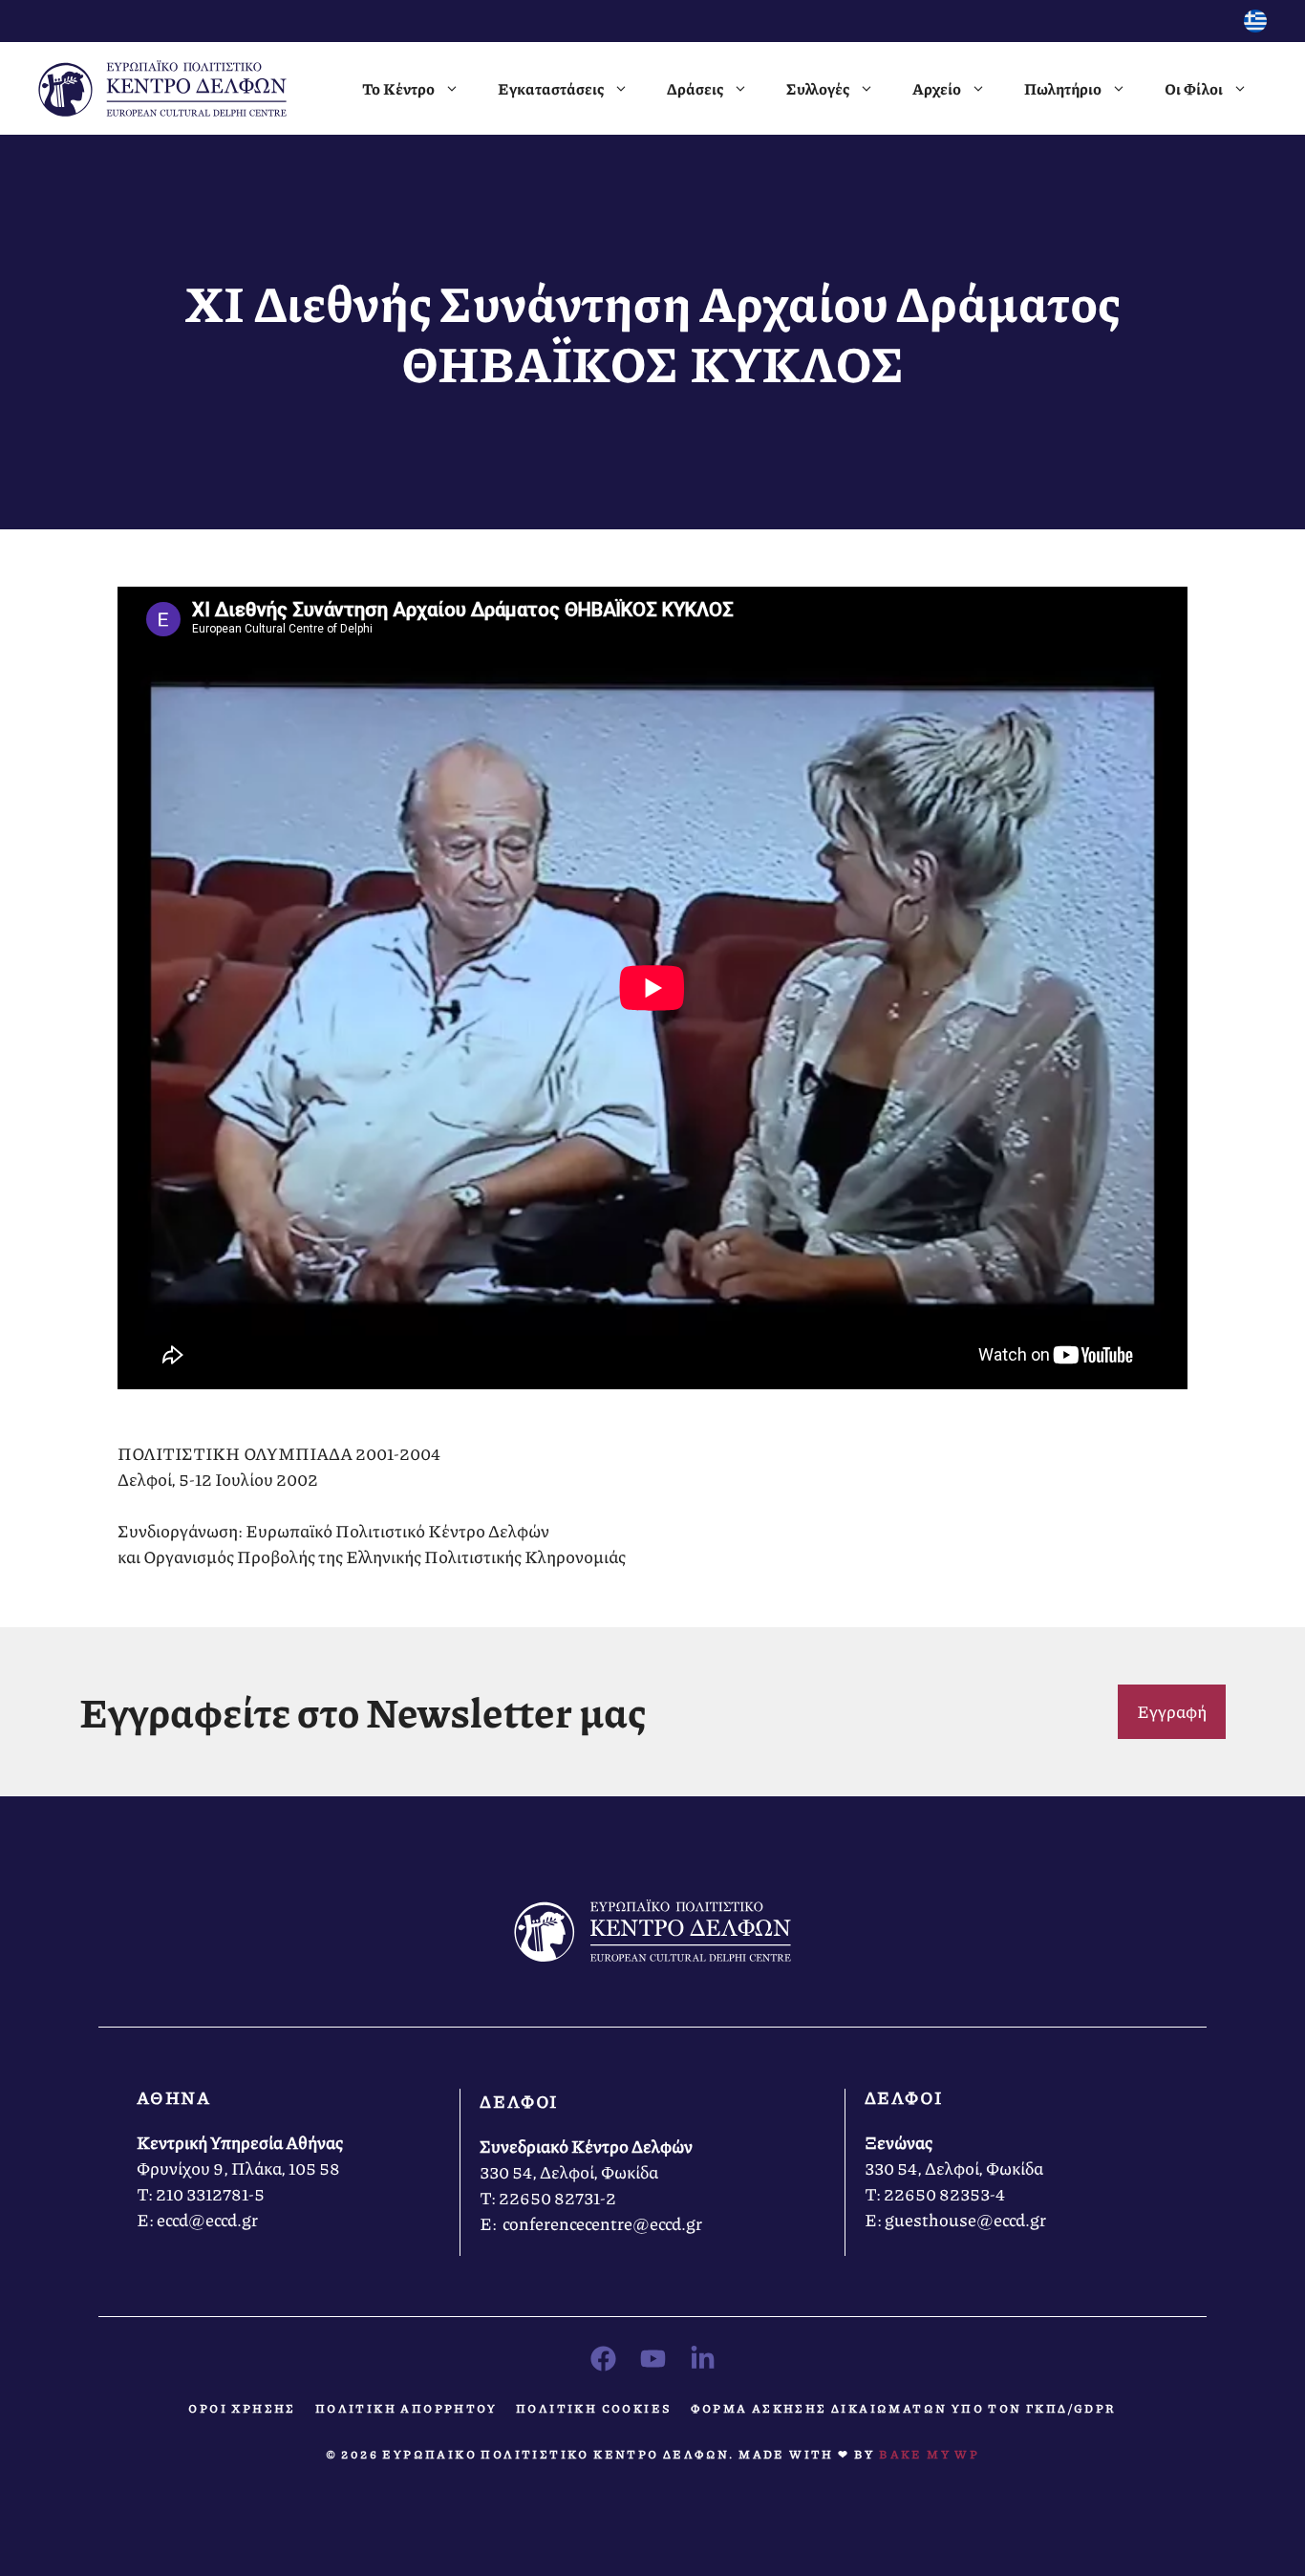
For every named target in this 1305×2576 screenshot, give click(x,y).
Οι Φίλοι (1194, 88)
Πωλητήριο (1063, 88)
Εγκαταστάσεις (551, 88)
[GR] (1255, 26)
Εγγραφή (1172, 1711)
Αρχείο (937, 88)
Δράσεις (695, 88)
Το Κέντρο (398, 88)
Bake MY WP (929, 2454)
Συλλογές (818, 88)
